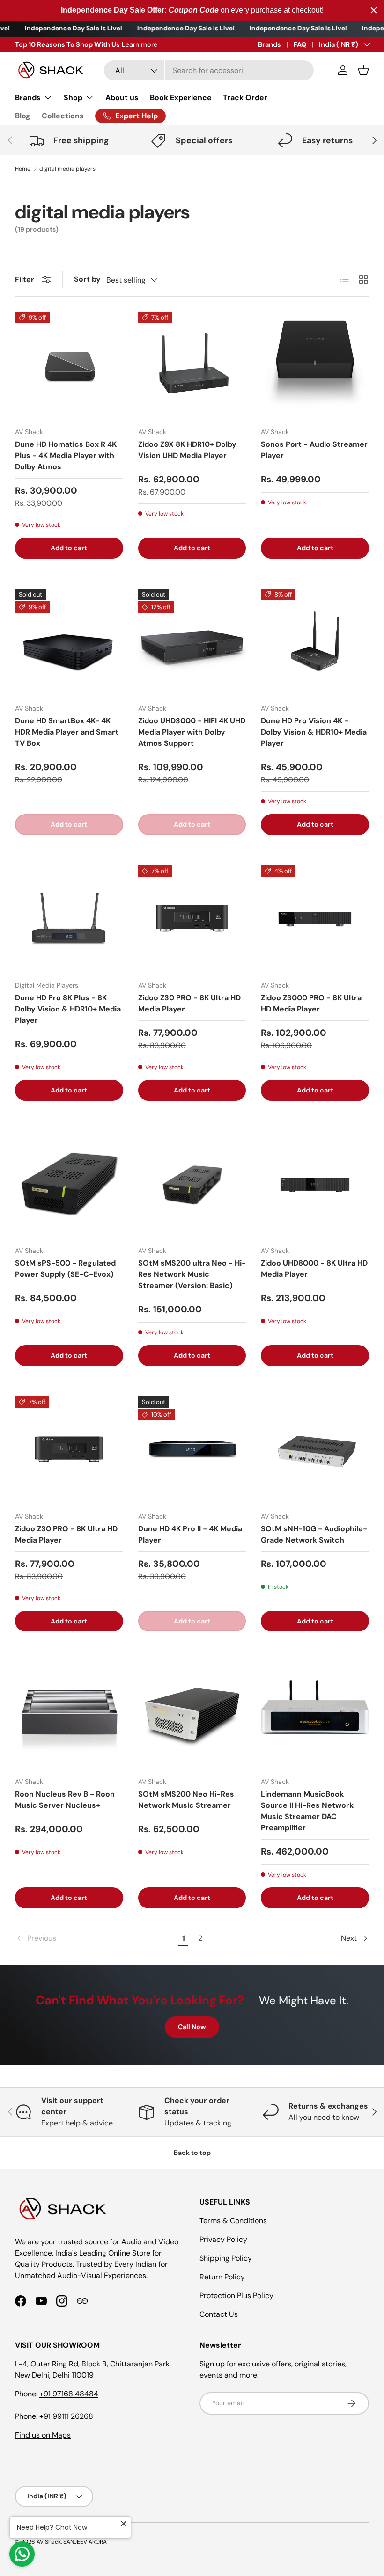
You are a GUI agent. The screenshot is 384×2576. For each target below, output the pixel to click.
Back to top (192, 2153)
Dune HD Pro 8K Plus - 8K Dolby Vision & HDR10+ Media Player (68, 1009)
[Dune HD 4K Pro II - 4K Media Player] (192, 1450)
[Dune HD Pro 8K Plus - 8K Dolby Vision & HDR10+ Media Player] (69, 919)
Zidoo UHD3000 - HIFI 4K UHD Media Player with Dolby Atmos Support (192, 732)
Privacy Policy (223, 2239)
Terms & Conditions (233, 2221)
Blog (23, 116)
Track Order (245, 98)
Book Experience (181, 98)
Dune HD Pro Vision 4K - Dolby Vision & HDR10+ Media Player (314, 732)
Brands (270, 44)
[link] (95, 1938)
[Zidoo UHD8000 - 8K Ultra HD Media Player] (315, 1185)
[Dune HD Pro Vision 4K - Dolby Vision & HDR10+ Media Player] (315, 643)
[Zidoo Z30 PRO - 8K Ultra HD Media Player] (192, 919)
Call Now (192, 2027)
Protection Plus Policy (236, 2296)
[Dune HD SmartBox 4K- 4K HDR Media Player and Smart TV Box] (69, 643)
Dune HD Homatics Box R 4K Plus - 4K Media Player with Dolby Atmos (66, 455)
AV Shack (49, 2542)
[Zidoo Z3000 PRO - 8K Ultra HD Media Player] (315, 919)
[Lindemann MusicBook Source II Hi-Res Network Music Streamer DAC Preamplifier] (315, 1715)
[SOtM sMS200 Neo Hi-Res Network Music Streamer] (192, 1715)
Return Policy (222, 2277)
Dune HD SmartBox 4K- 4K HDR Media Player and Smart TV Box (67, 732)
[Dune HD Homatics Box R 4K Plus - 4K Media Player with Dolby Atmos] (69, 366)
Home (23, 169)
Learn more (112, 44)
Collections (63, 116)
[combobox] (209, 70)
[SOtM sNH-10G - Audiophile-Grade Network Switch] (315, 1450)
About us (122, 98)
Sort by (87, 279)
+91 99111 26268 (66, 2416)
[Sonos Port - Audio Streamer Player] (315, 366)
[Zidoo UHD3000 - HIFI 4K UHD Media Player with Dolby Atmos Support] (192, 643)
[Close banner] (374, 10)
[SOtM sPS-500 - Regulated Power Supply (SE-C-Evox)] (69, 1185)
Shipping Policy (226, 2258)
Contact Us (219, 2314)
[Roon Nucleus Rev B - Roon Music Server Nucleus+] (69, 1715)
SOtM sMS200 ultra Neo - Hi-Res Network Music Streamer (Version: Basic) (192, 1274)
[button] (363, 70)
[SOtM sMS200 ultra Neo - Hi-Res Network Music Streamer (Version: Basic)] (192, 1185)
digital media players (67, 169)
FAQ (300, 44)
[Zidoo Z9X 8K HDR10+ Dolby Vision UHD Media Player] (192, 366)
